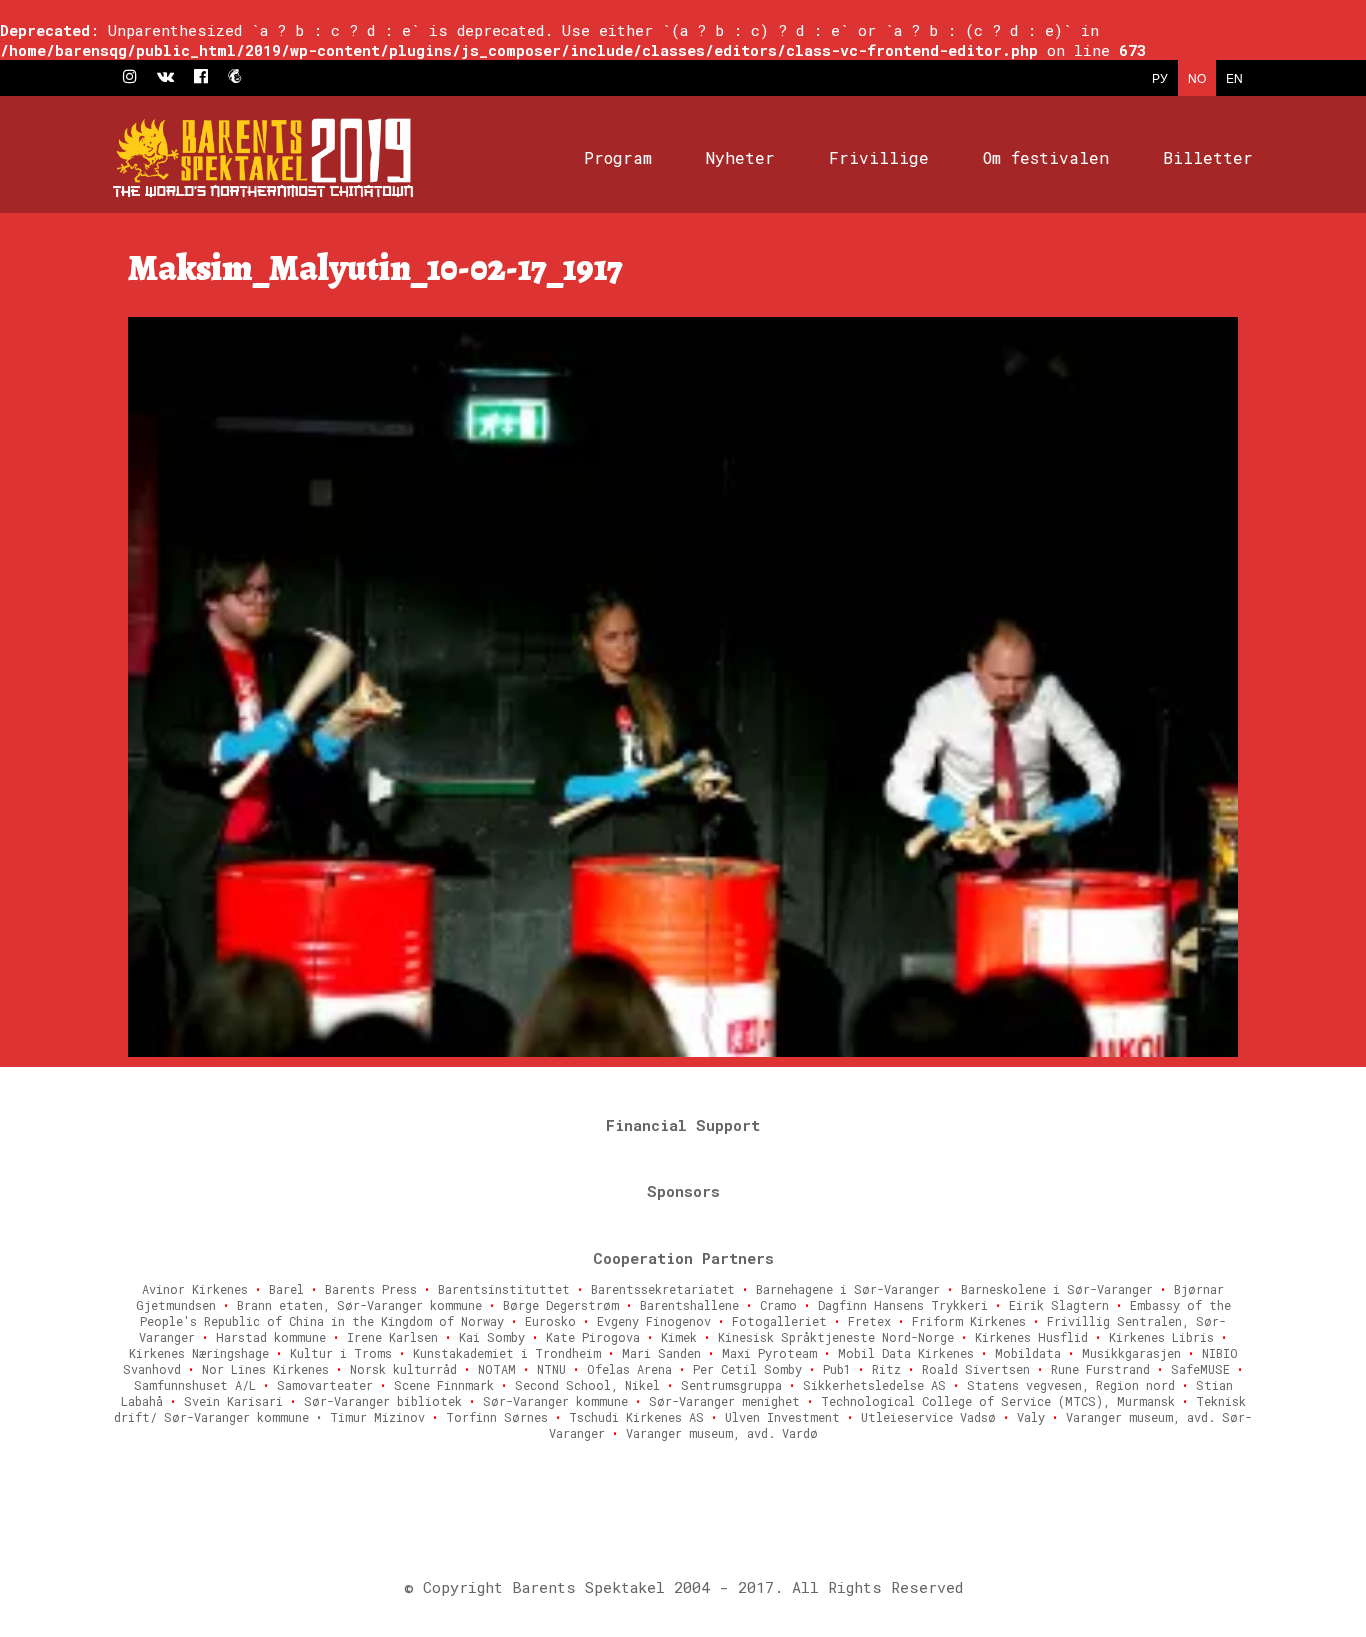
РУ (1160, 77)
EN (1234, 77)
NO (1197, 77)
